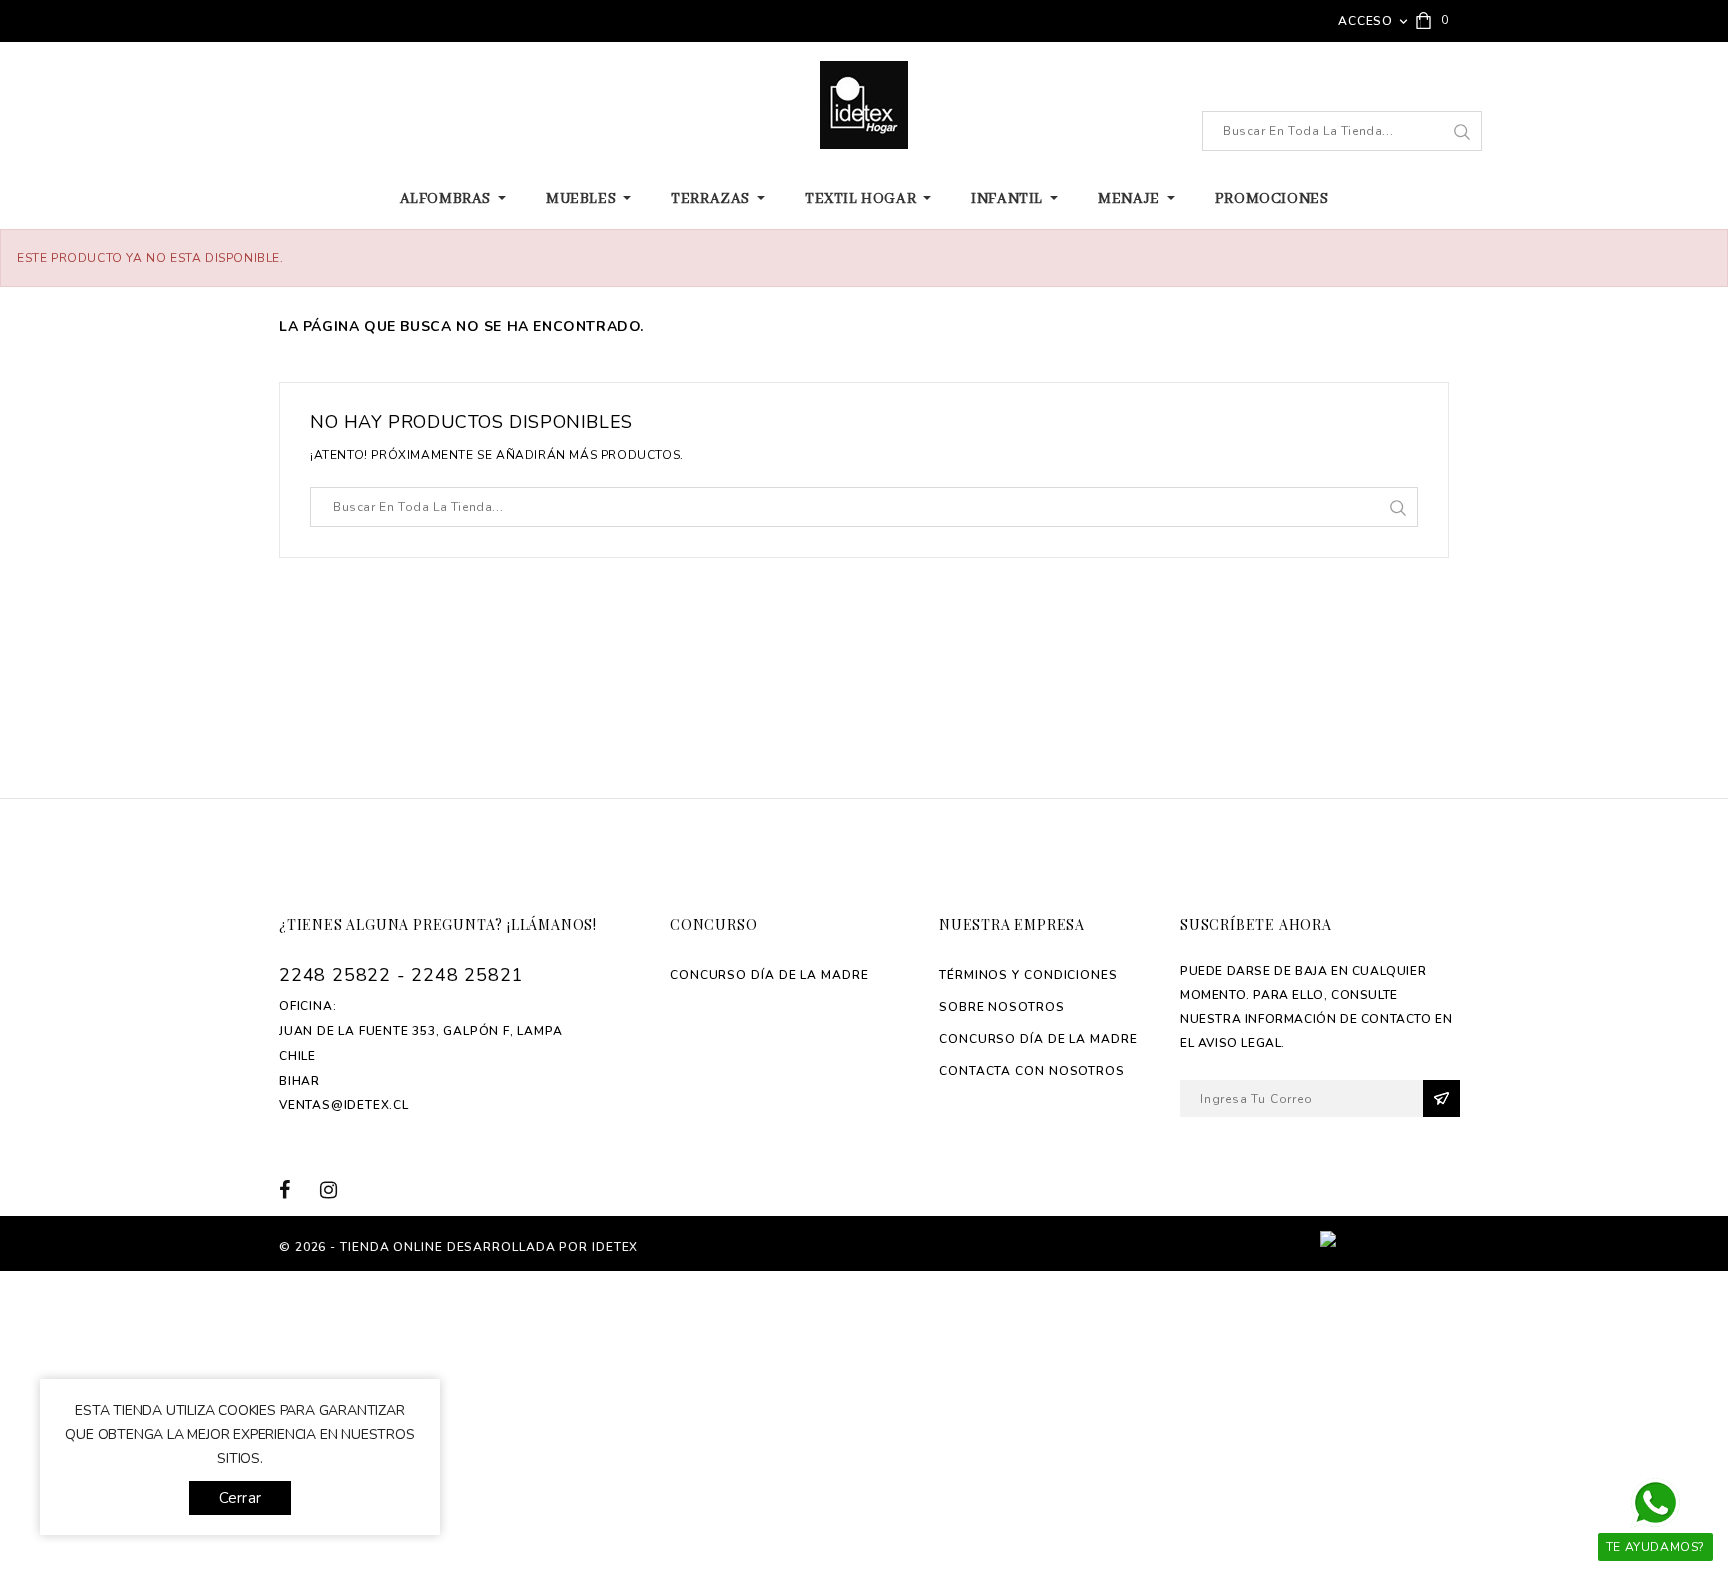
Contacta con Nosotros (1032, 1071)
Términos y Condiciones (1028, 975)
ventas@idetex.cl (344, 1105)
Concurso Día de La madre (769, 975)
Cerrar (240, 1498)
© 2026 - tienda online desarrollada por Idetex (458, 1247)
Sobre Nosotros (1002, 1007)
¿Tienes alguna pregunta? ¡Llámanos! (438, 924)
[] (1461, 132)
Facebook (296, 1189)
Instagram (335, 1189)
